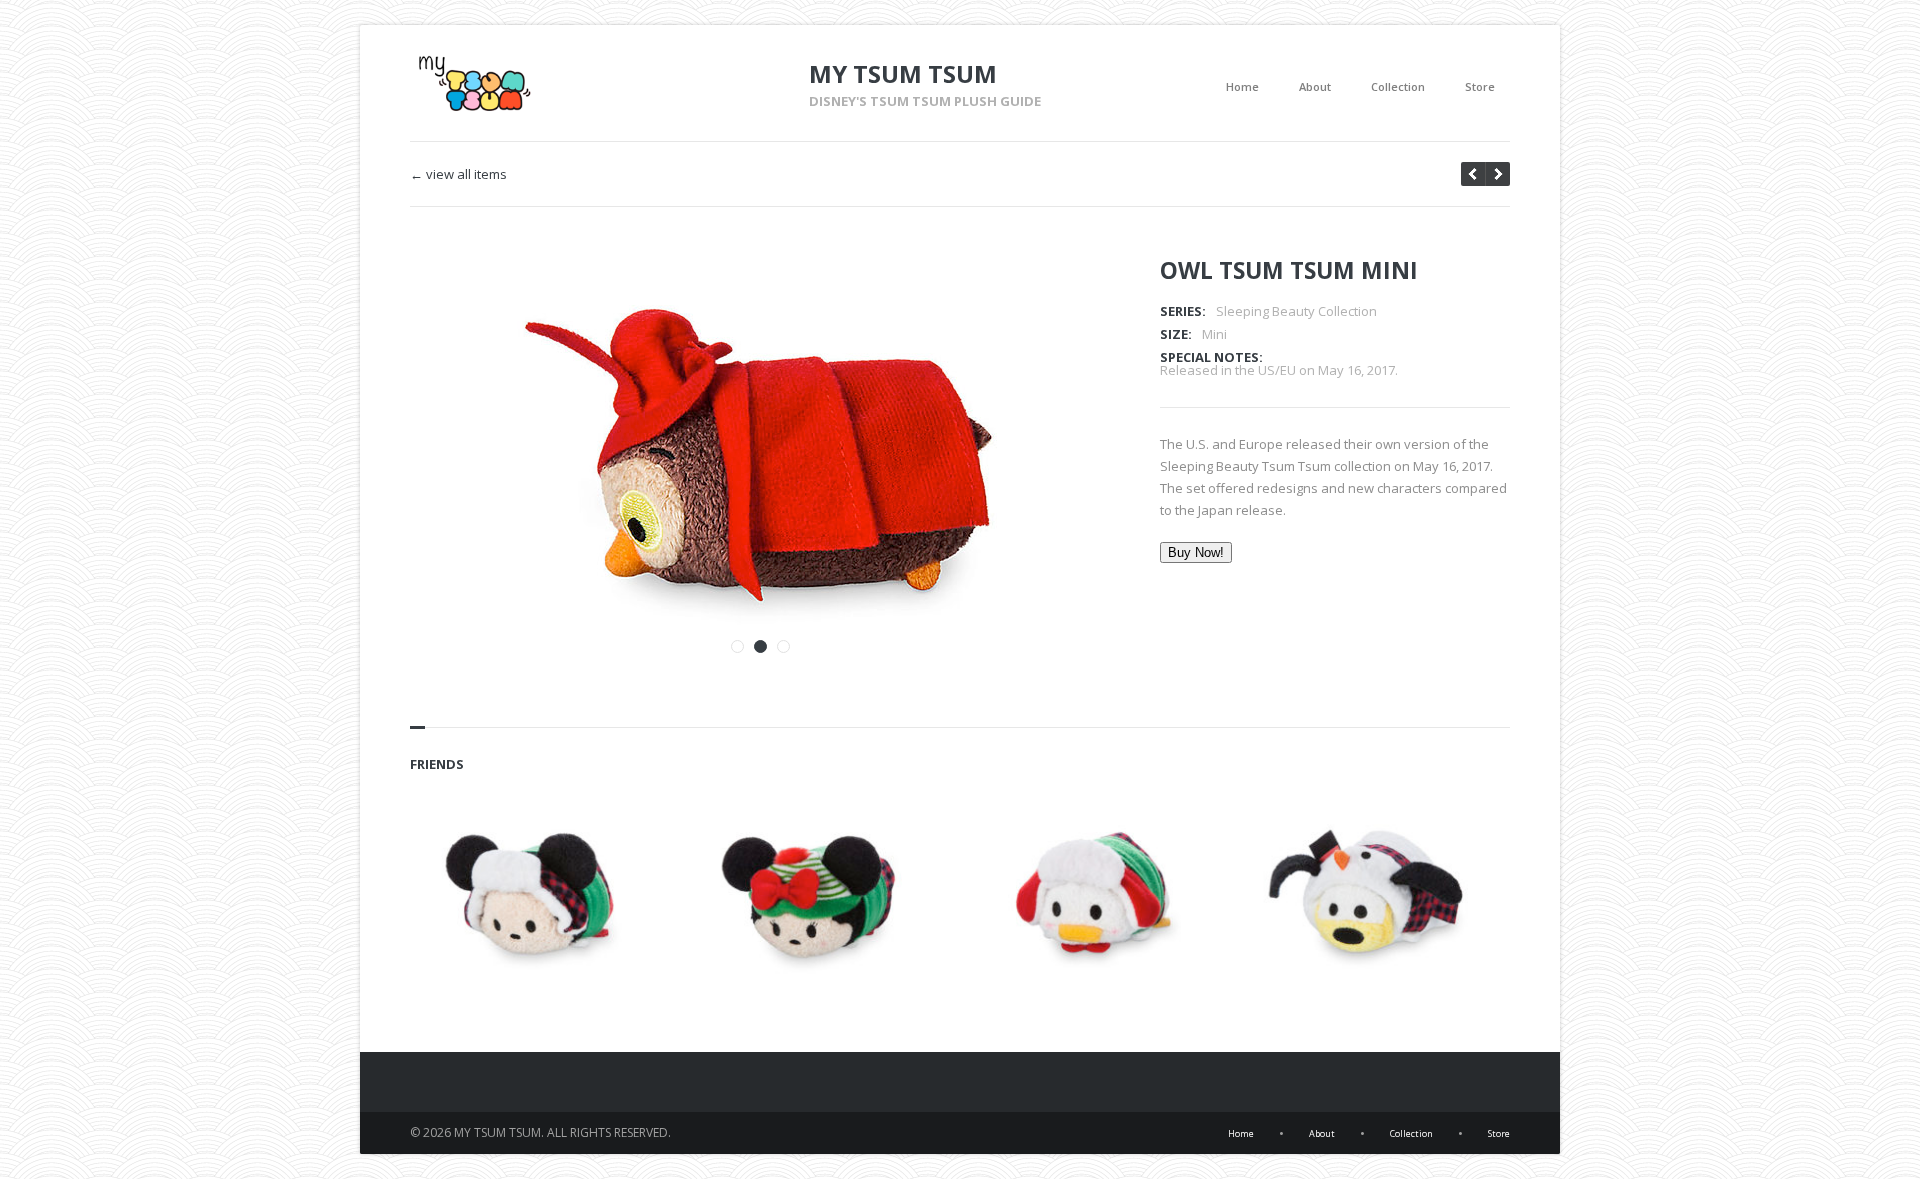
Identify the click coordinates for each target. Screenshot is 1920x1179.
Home (1242, 86)
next (1473, 174)
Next (1068, 299)
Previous (1033, 299)
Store (1480, 86)
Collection (1398, 86)
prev (1497, 174)
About (1315, 86)
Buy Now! (1196, 552)
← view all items (458, 174)
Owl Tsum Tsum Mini (1289, 270)
